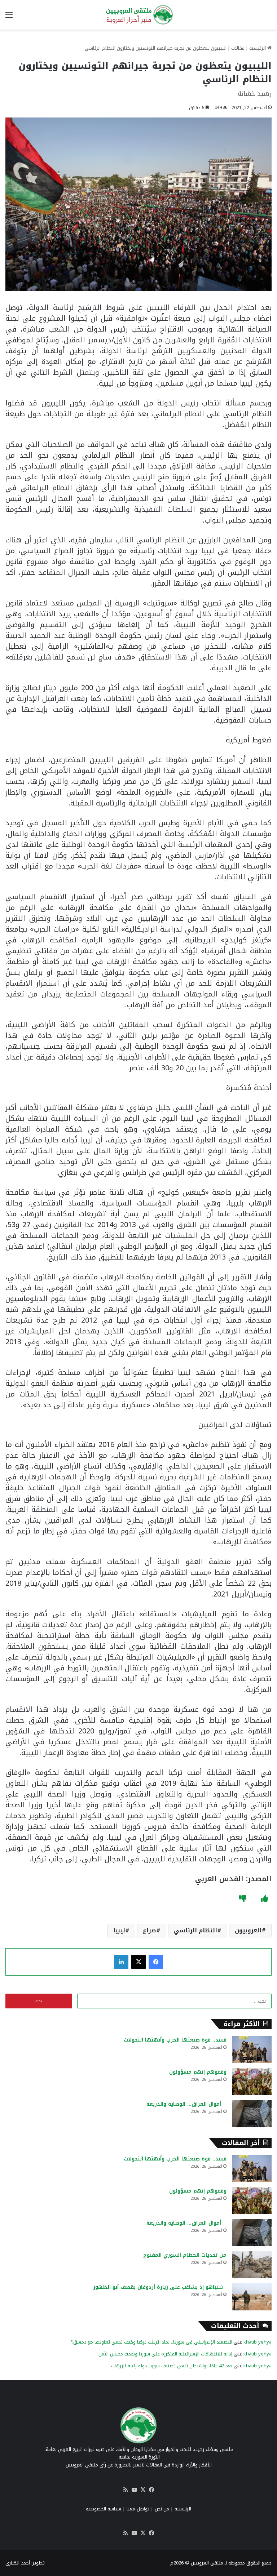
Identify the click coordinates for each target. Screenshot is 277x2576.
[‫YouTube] (134, 2490)
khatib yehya (258, 2342)
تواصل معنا (138, 2509)
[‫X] (138, 1962)
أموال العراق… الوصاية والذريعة (186, 2104)
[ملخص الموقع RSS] (126, 2490)
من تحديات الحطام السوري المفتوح (171, 2255)
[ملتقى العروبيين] (138, 15)
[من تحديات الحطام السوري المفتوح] (252, 2265)
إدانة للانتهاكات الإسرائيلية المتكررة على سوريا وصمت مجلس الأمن (165, 2354)
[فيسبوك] (156, 1962)
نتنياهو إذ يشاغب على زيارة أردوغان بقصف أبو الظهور (160, 2287)
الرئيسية (258, 48)
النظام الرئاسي (195, 1930)
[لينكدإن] (121, 1962)
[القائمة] (9, 17)
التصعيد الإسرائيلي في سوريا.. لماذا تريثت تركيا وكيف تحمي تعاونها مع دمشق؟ (152, 2342)
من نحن (162, 2509)
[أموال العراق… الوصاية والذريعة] (252, 2114)
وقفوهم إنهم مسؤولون (198, 2072)
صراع (150, 1930)
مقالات (238, 48)
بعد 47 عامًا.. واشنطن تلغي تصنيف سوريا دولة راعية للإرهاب (172, 2366)
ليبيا (119, 1930)
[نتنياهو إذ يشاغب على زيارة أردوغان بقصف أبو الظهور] (252, 2297)
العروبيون (248, 1930)
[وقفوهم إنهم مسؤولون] (252, 2082)
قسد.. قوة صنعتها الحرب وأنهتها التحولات (175, 2040)
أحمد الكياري (18, 2563)
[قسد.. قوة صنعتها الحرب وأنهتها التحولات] (252, 2050)
